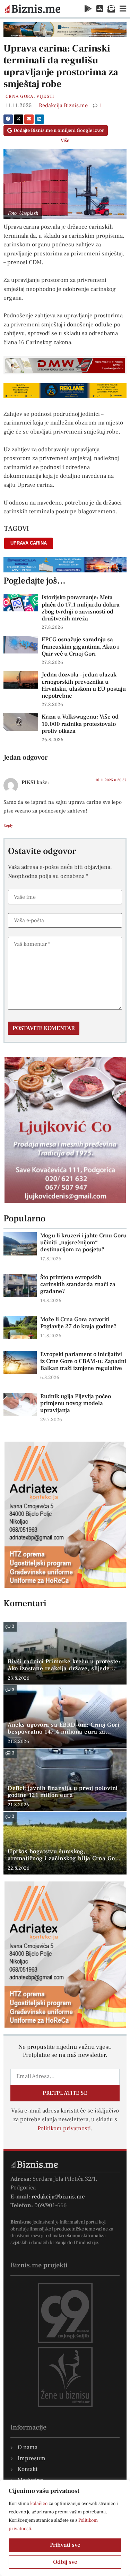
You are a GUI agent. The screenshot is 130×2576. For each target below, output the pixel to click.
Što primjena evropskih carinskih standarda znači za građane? (78, 1284)
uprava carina (29, 543)
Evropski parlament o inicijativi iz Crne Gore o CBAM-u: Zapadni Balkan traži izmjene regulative (83, 1361)
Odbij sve (65, 2562)
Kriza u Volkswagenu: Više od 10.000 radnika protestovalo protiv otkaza (80, 724)
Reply (8, 826)
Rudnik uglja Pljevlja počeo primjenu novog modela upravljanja (76, 1403)
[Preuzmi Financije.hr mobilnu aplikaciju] (88, 9)
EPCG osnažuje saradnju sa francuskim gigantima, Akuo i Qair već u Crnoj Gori (80, 647)
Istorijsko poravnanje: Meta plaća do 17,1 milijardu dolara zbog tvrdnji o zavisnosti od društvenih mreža (81, 608)
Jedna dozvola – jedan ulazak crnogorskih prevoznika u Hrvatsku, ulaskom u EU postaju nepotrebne (84, 685)
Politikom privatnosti (64, 2129)
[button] (8, 119)
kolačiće (39, 2504)
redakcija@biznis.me (58, 2197)
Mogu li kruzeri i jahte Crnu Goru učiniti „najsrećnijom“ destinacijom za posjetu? (83, 1243)
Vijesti (45, 96)
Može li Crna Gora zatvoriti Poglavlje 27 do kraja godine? (78, 1323)
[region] (65, 2528)
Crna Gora (20, 96)
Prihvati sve (65, 2545)
